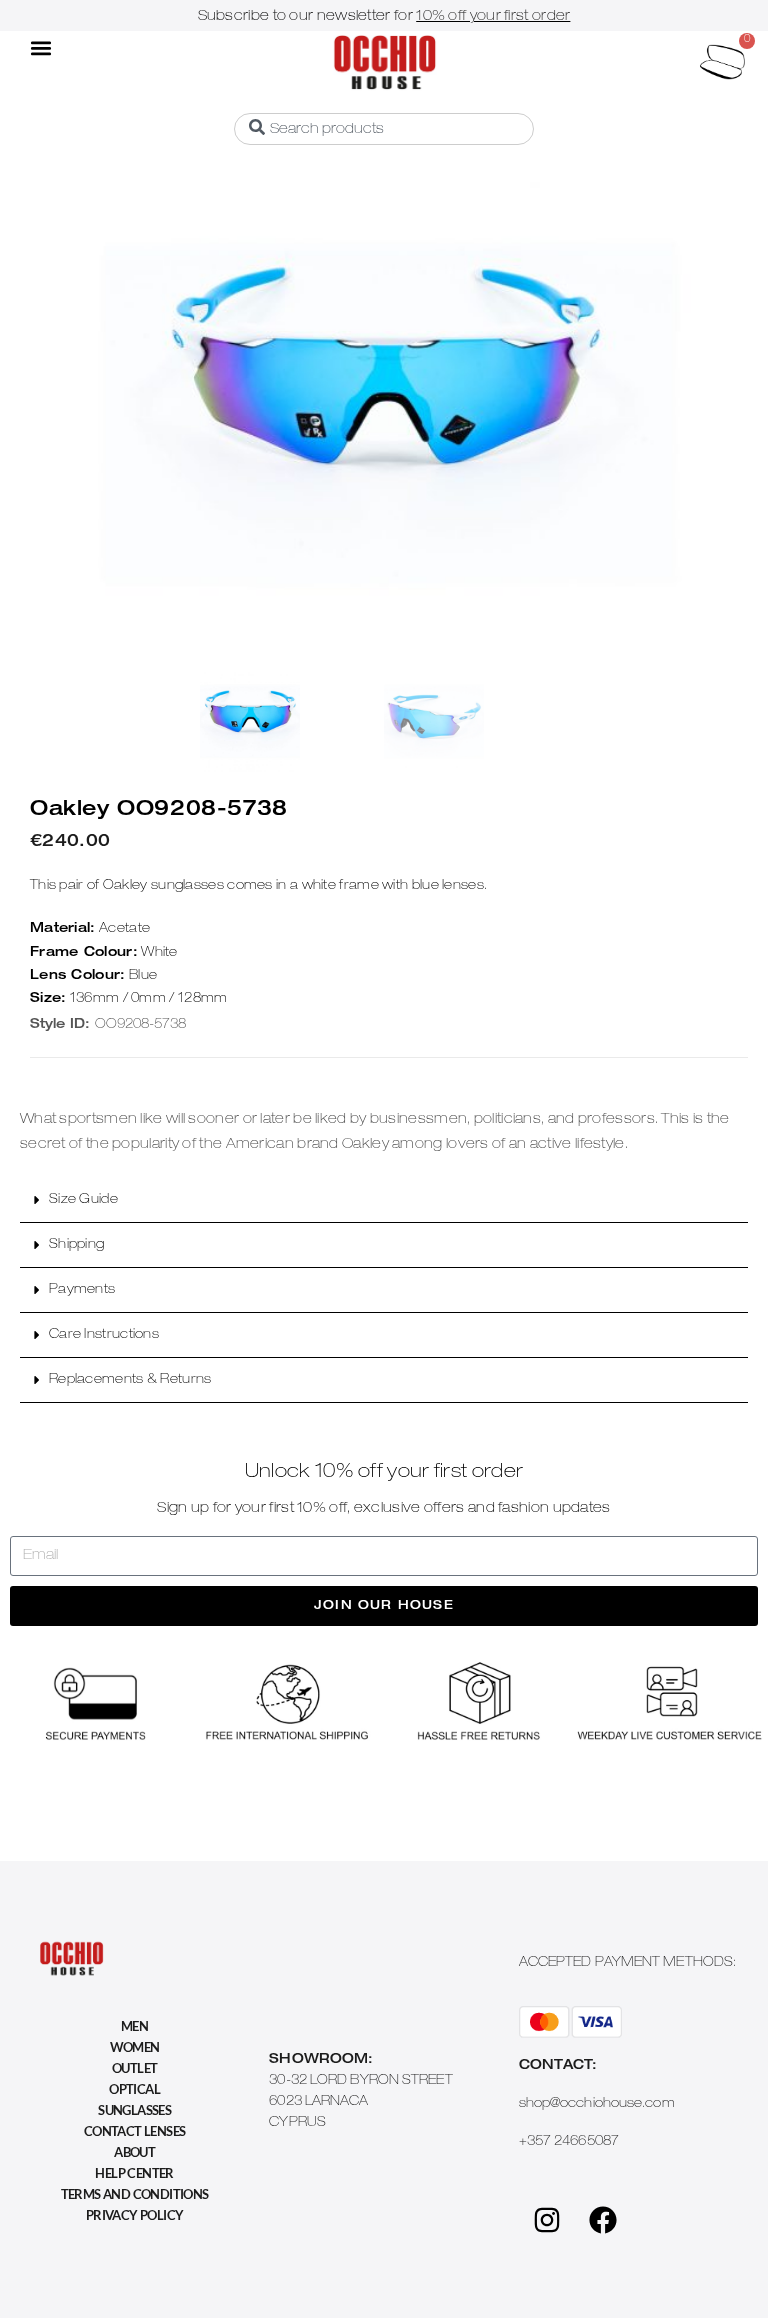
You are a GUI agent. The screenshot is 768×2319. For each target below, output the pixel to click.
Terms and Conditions (135, 2194)
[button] (41, 47)
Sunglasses (134, 2110)
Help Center (134, 2173)
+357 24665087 (569, 2142)
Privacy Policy (135, 2215)
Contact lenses (135, 2131)
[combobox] (384, 129)
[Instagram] (547, 2220)
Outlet (134, 2068)
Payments (82, 1290)
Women (135, 2047)
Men (134, 2026)
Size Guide (83, 1200)
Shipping (76, 1245)
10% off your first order (493, 17)
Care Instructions (104, 1335)
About (134, 2152)
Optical (134, 2089)
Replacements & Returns (130, 1380)
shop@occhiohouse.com (597, 2104)
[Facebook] (603, 2220)
